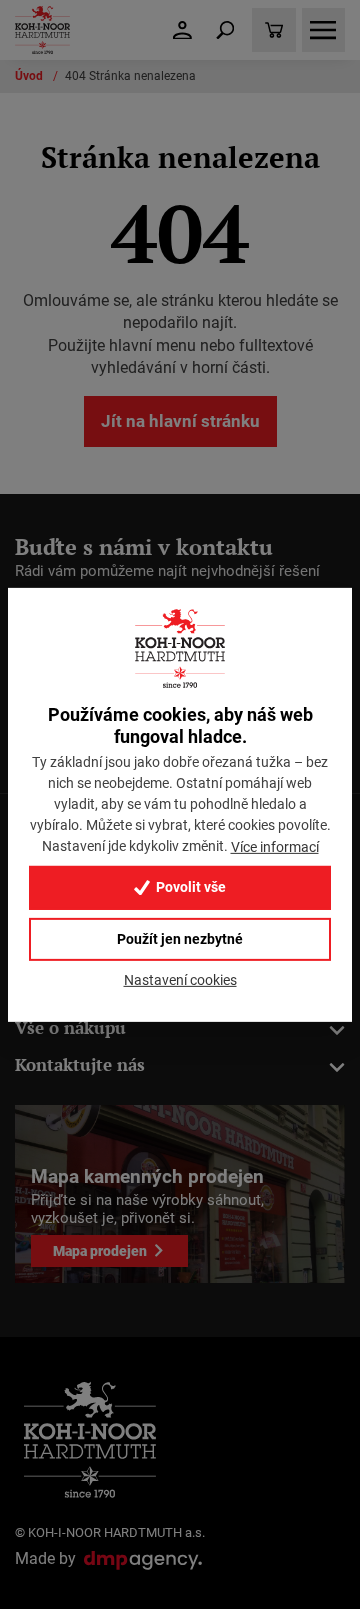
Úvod (30, 76)
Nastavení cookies (180, 980)
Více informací (275, 847)
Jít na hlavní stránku (180, 421)
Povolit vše (189, 887)
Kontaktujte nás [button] (80, 1064)
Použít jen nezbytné (180, 939)
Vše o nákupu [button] (70, 1027)
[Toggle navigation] (225, 30)
